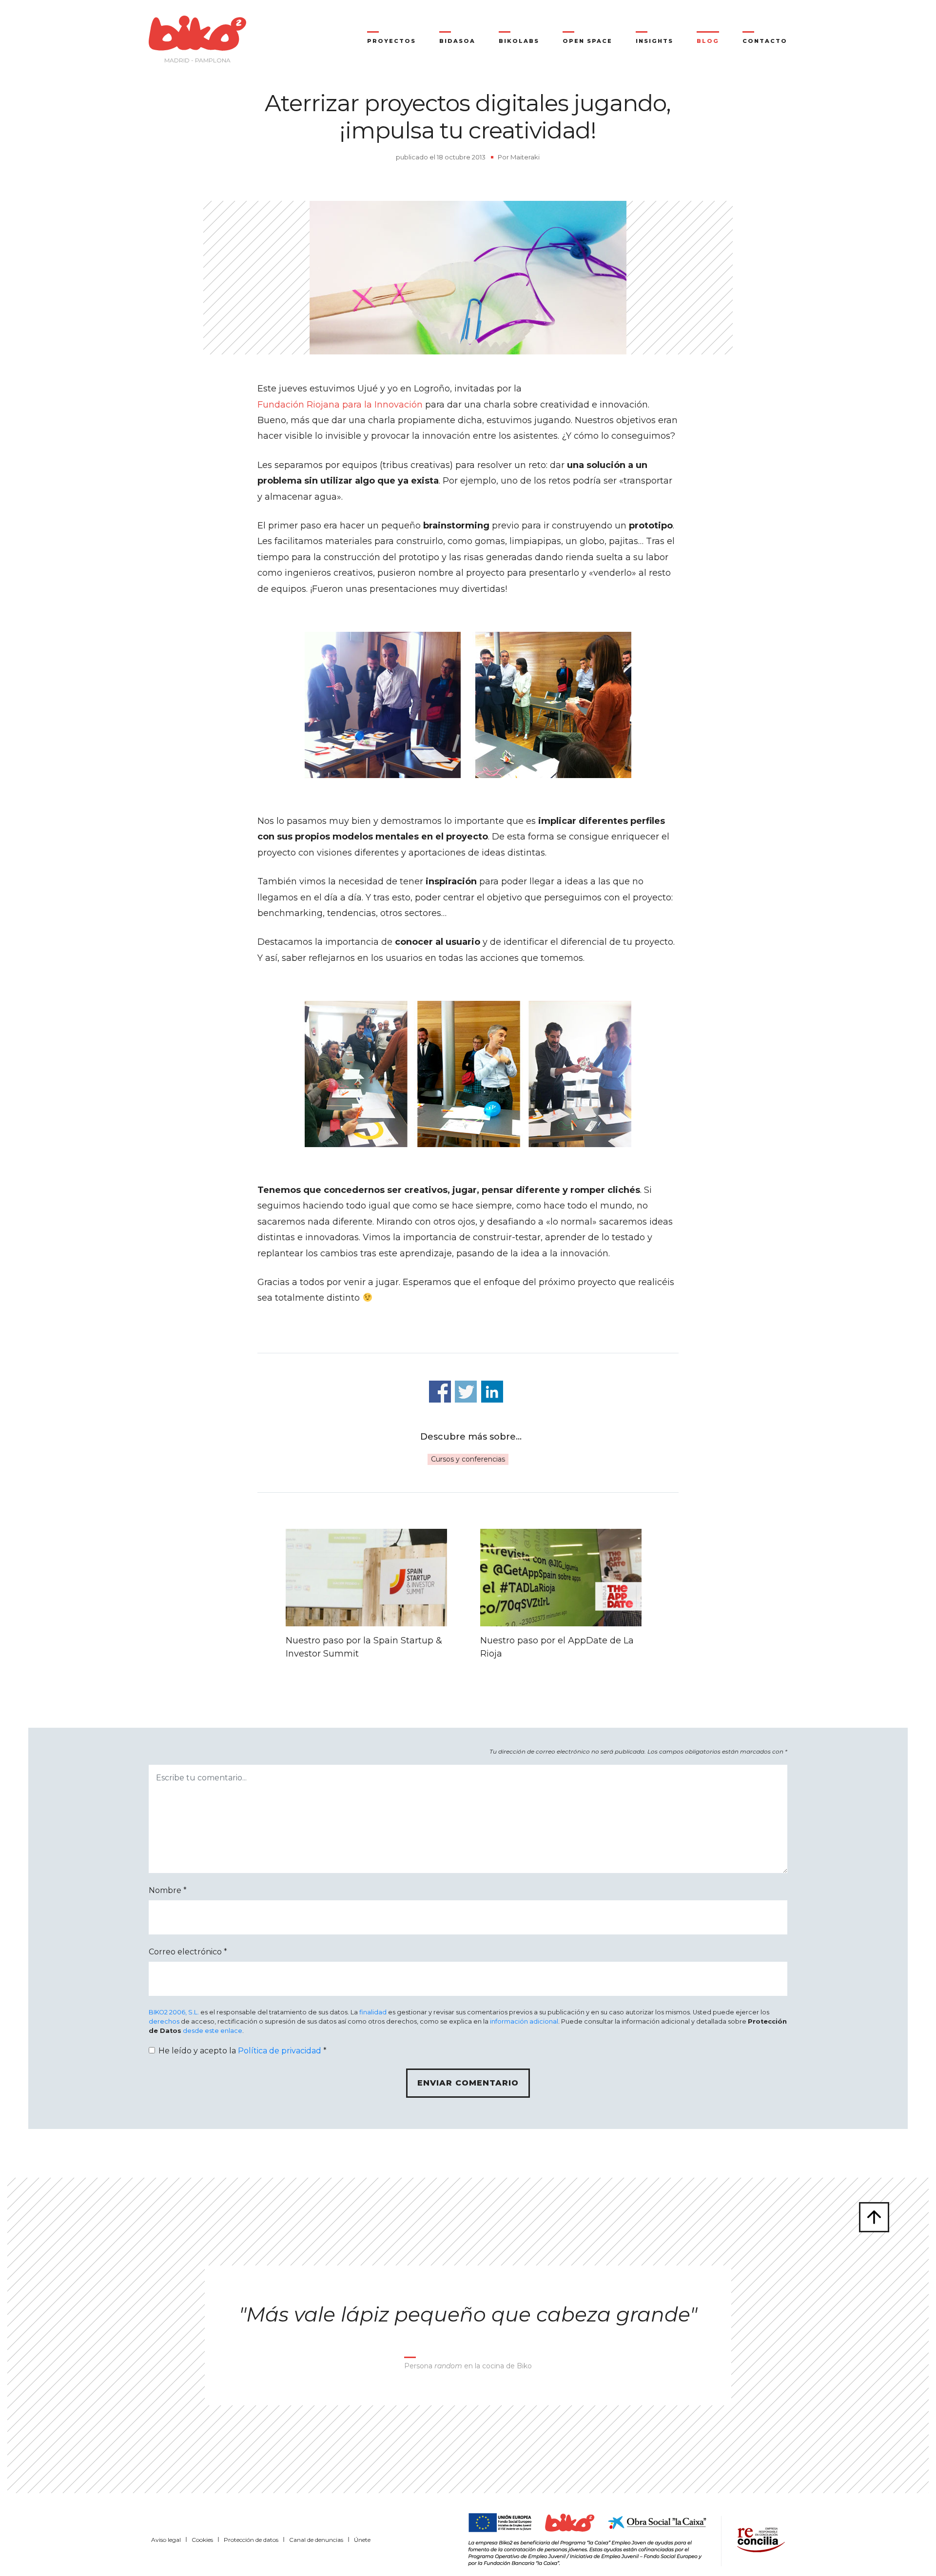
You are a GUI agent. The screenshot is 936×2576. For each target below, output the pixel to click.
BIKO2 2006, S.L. (174, 2012)
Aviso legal (166, 2540)
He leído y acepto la (243, 2051)
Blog (708, 41)
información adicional (524, 2021)
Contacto (765, 41)
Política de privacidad (280, 2051)
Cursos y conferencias (468, 1459)
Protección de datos (251, 2540)
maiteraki (525, 157)
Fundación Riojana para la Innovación (340, 405)
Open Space (587, 41)
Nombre (168, 1890)
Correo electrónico (188, 1952)
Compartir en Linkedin (492, 1392)
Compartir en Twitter (466, 1392)
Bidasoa (457, 41)
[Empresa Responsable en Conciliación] (759, 2538)
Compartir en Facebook (440, 1392)
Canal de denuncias (316, 2540)
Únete (362, 2540)
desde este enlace (213, 2031)
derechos (164, 2021)
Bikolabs (519, 41)
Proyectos (391, 41)
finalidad (373, 2012)
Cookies (202, 2540)
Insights (654, 41)
